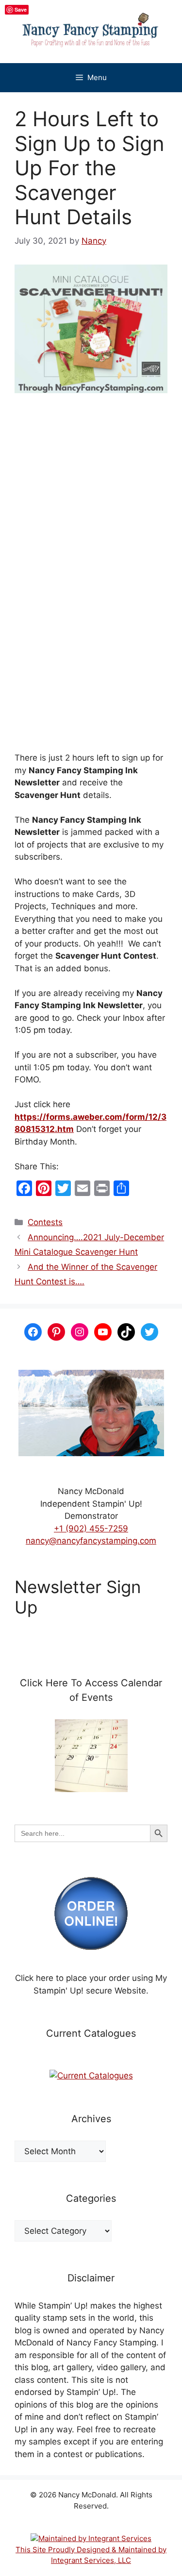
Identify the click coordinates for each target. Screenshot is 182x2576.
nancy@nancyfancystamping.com (91, 1541)
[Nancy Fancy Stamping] (91, 32)
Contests (45, 1222)
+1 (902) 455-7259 (91, 1529)
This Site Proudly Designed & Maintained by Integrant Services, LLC (91, 2555)
